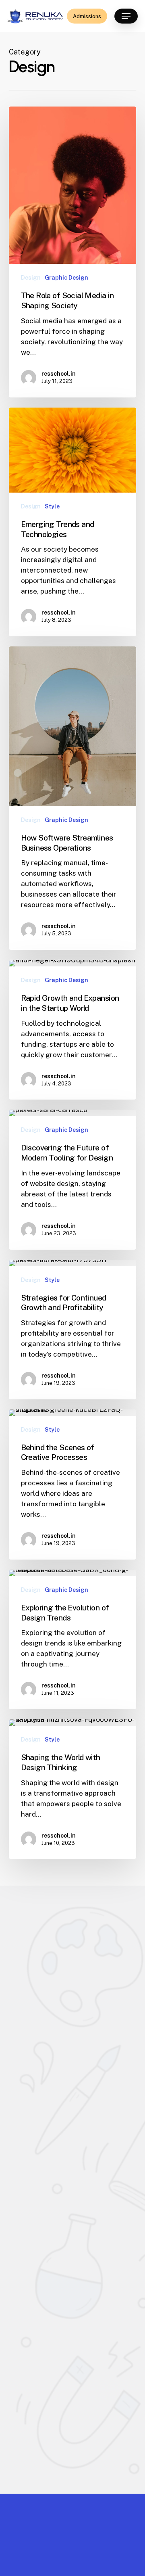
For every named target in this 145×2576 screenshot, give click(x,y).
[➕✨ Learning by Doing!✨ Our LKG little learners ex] (72, 2276)
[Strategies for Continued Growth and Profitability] (73, 1330)
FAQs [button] (72, 2553)
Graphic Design (66, 278)
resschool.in (59, 374)
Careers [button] (72, 2542)
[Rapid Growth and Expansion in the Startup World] (73, 1030)
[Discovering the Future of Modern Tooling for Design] (73, 1179)
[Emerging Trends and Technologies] (73, 522)
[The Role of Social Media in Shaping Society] (73, 252)
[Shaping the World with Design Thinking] (73, 1789)
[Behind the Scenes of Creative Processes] (73, 1485)
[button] (126, 16)
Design (31, 278)
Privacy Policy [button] (72, 2563)
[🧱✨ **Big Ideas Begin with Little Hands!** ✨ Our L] (72, 2402)
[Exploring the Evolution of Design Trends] (73, 1639)
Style (52, 506)
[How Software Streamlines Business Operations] (73, 798)
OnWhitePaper (71, 2528)
